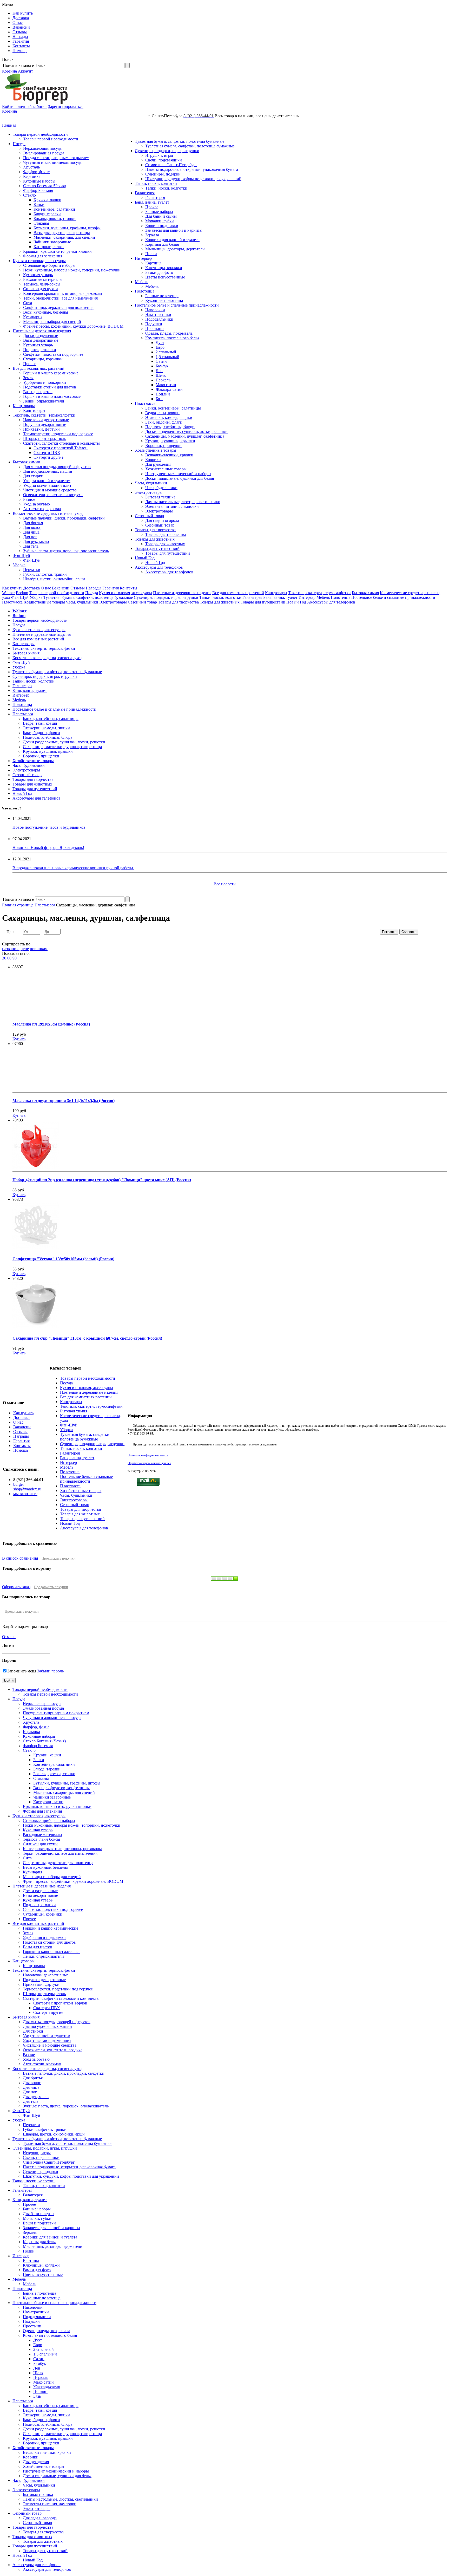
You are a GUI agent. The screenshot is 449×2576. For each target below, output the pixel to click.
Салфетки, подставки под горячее (53, 354)
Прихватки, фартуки (41, 429)
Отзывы (20, 32)
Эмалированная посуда (44, 153)
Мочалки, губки (160, 221)
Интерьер (143, 258)
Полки (151, 254)
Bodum (22, 593)
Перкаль (163, 380)
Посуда (19, 144)
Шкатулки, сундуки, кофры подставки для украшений (193, 179)
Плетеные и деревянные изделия (42, 331)
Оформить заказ (16, 1587)
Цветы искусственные (165, 277)
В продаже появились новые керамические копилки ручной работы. (73, 868)
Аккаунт (25, 71)
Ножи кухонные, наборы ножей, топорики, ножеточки (72, 270)
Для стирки (33, 476)
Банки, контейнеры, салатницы (173, 408)
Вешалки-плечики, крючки (169, 455)
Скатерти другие (48, 457)
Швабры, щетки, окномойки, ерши (54, 579)
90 (15, 958)
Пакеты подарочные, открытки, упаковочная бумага (192, 169)
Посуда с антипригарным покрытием (56, 158)
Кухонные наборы (39, 181)
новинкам (39, 949)
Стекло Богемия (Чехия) (45, 186)
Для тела (31, 546)
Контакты (21, 46)
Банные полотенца (162, 296)
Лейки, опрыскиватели (44, 401)
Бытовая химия (26, 462)
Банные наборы (159, 212)
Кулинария (33, 317)
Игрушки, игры (159, 155)
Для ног (30, 537)
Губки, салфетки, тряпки (45, 574)
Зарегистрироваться (66, 106)
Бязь (159, 399)
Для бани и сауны (161, 216)
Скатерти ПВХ (47, 453)
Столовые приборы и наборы (49, 265)
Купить (19, 1039)
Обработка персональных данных (149, 1463)
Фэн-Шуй (21, 556)
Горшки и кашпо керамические (51, 373)
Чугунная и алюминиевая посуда (52, 162)
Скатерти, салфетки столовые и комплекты (61, 443)
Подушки (154, 324)
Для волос (32, 527)
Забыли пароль (50, 1671)
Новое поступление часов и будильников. (49, 827)
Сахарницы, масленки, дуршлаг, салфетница (185, 436)
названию (11, 949)
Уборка (19, 565)
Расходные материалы (43, 279)
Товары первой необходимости (40, 134)
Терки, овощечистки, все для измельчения (60, 298)
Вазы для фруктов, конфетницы (62, 233)
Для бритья (33, 523)
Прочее (30, 364)
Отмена (9, 1637)
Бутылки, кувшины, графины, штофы (67, 228)
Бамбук (162, 366)
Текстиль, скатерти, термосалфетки (44, 415)
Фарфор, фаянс (36, 172)
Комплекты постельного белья (172, 338)
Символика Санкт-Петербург (171, 165)
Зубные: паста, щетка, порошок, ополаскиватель (66, 551)
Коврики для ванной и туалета (172, 240)
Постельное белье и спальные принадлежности (177, 305)
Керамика (32, 176)
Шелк (161, 375)
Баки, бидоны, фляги (164, 422)
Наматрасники (158, 314)
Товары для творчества (155, 530)
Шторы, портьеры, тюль (45, 439)
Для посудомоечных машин (48, 471)
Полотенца (145, 291)
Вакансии (21, 27)
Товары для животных (155, 539)
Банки (39, 205)
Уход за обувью (37, 504)
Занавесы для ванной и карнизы (174, 230)
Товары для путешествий (157, 549)
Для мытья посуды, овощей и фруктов (57, 467)
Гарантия (21, 41)
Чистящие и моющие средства (50, 490)
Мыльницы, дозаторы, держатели (175, 249)
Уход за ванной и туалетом (47, 481)
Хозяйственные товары (156, 450)
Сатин (161, 361)
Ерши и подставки (162, 226)
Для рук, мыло (36, 541)
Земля (28, 378)
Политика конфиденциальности (148, 1455)
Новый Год (145, 558)
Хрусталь (31, 167)
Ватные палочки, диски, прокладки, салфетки (64, 518)
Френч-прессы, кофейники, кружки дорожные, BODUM (73, 326)
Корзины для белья (162, 244)
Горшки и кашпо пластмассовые (52, 396)
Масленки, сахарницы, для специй (64, 237)
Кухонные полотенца (164, 300)
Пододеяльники (159, 319)
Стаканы (41, 223)
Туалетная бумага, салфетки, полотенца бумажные (180, 141)
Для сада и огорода (162, 520)
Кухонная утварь (38, 275)
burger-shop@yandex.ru (27, 1487)
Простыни (154, 329)
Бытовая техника (160, 497)
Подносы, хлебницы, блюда (170, 427)
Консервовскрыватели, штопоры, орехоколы (63, 293)
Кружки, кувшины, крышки (170, 441)
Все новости (225, 884)
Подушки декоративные (45, 424)
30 (4, 958)
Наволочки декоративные (46, 420)
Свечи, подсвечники (164, 160)
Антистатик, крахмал (42, 509)
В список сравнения (20, 1558)
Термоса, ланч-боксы (42, 284)
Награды (20, 37)
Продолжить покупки (59, 1558)
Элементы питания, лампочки (172, 506)
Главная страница (18, 905)
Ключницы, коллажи (164, 268)
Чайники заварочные (52, 242)
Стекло (29, 195)
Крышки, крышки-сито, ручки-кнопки (57, 251)
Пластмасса (145, 403)
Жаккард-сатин (169, 389)
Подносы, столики (40, 350)
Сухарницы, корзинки (43, 359)
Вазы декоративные (41, 340)
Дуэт (160, 343)
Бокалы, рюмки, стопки (55, 219)
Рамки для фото (159, 272)
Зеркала (152, 235)
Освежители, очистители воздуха (53, 495)
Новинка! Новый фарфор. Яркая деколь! (48, 848)
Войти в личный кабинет (25, 106)
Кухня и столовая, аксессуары (39, 261)
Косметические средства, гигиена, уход (48, 513)
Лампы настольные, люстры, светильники (183, 502)
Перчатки (32, 570)
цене (25, 949)
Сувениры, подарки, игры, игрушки (167, 151)
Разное (29, 499)
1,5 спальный (167, 357)
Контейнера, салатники (54, 209)
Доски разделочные (41, 336)
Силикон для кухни (41, 289)
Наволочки (155, 310)
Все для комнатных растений (39, 368)
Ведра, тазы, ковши (162, 413)
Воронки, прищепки (163, 446)
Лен (159, 371)
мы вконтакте (25, 1494)
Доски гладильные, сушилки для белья (180, 478)
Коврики (153, 460)
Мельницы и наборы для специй (52, 322)
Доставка (21, 18)
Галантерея (145, 193)
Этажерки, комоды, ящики (169, 417)
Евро (160, 347)
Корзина (9, 71)
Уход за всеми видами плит (47, 485)
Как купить (23, 13)
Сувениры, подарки (163, 174)
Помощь (20, 51)
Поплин (163, 394)
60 (9, 958)
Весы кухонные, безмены (46, 312)
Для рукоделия (158, 464)
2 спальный (166, 352)
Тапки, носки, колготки (156, 183)
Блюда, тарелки (47, 214)
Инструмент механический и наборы (178, 474)
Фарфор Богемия (38, 190)
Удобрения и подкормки (45, 382)
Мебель (141, 282)
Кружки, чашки (47, 200)
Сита (28, 303)
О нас (18, 22)
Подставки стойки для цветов (50, 387)
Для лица (31, 532)
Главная (9, 125)
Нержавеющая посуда (42, 148)
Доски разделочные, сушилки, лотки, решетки (186, 432)
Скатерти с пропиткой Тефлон (61, 448)
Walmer (8, 593)
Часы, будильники (151, 483)
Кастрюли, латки (49, 247)
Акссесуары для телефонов (159, 567)
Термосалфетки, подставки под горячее (58, 434)
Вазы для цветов (38, 392)
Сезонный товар (149, 516)
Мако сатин (166, 385)
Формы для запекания (43, 256)
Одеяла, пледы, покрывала (169, 333)
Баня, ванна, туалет (152, 202)
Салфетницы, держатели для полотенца (58, 307)
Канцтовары (24, 406)
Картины (153, 263)
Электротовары (149, 492)
